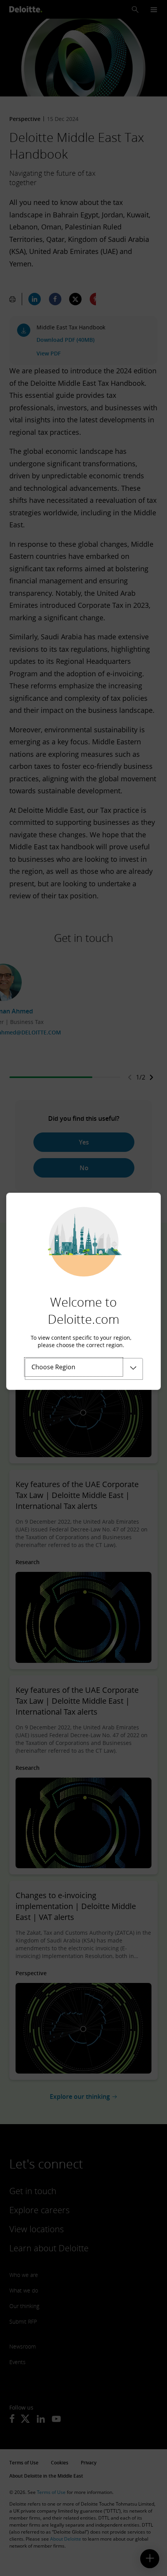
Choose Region (53, 1367)
